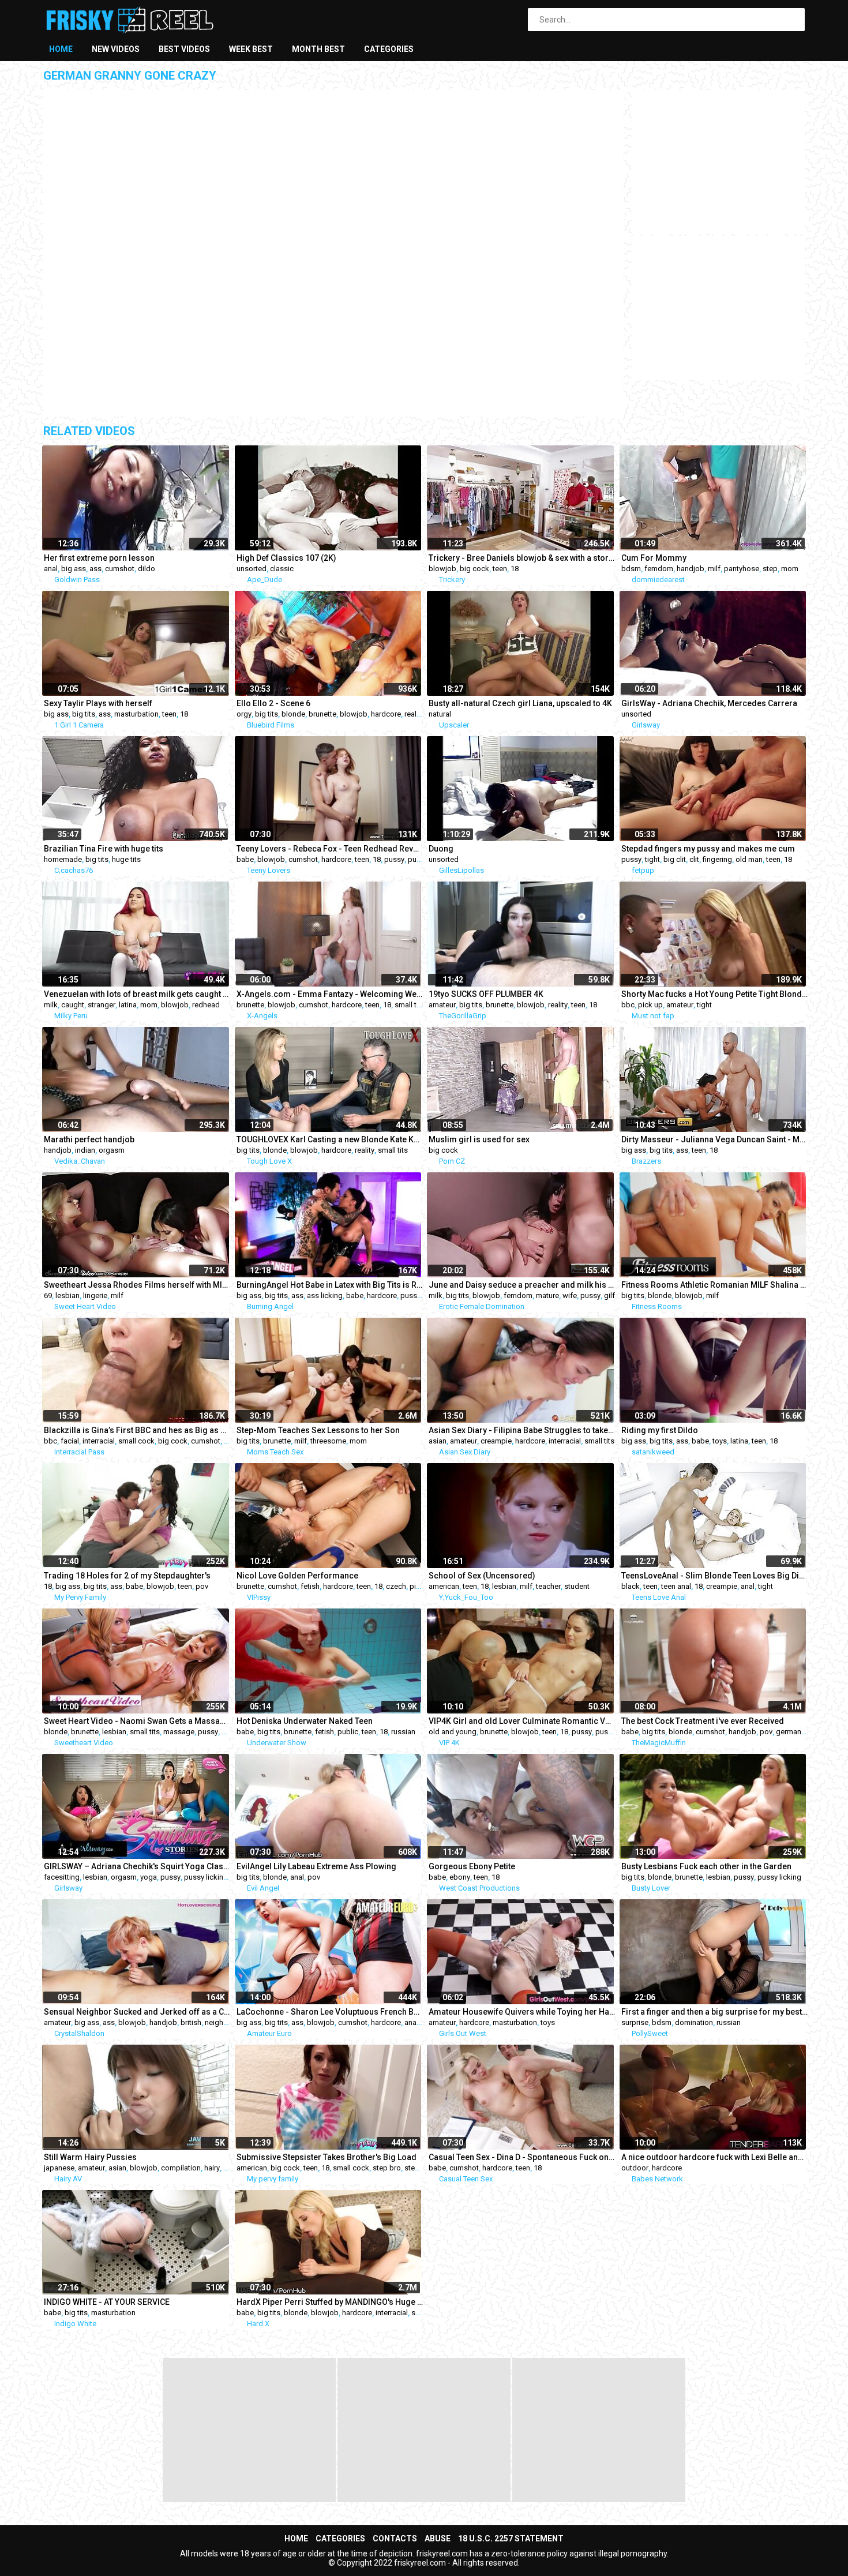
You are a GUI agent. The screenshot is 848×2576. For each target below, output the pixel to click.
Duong (441, 849)
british (191, 2022)
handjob (691, 569)
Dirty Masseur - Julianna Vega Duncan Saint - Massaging (715, 1139)
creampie (496, 1441)
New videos (116, 49)
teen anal (676, 1586)
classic (282, 569)
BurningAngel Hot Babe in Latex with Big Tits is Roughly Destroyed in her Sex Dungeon (330, 1285)
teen (500, 569)
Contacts (395, 2538)
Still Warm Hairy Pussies (90, 2157)
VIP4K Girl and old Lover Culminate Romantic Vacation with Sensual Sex (522, 1721)
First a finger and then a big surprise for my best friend (715, 2012)
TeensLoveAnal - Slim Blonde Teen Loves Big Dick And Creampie (715, 1576)
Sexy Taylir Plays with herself (98, 703)
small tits (410, 1005)
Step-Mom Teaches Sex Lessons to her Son (318, 1430)
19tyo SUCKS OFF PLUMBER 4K (486, 994)
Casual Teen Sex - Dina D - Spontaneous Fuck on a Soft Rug (522, 2157)
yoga (149, 1877)
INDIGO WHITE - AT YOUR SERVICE (107, 2302)
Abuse (438, 2538)
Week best (251, 49)
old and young (453, 1732)
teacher (548, 1586)
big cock (474, 569)
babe (245, 859)
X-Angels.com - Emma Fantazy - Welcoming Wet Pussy (330, 994)
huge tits (126, 859)
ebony (460, 1877)
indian (85, 1150)
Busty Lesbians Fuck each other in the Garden (706, 1866)
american (444, 1586)
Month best (318, 49)
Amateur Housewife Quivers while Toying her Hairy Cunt (522, 2012)
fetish (310, 1586)
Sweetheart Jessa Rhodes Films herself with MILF (137, 1285)
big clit (675, 859)
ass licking (325, 1296)
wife (570, 1296)
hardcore (386, 714)
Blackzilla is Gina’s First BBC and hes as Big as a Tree (137, 1430)
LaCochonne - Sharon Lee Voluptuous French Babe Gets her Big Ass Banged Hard (330, 2012)
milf (714, 569)
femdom (659, 569)
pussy (394, 859)
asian (438, 1441)
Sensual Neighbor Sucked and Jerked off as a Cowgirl (137, 2012)
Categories (389, 49)
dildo (147, 569)
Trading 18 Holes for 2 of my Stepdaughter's (127, 1576)
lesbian (67, 1296)
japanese (59, 2168)
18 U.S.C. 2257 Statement (511, 2538)
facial (70, 1441)
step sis (418, 2168)
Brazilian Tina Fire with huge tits (104, 849)
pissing (422, 1586)
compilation (181, 2168)
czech (396, 1586)
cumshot (120, 569)
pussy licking (206, 1877)
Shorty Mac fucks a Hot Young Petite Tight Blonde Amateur (715, 994)
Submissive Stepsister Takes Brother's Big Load (327, 2157)
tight (652, 859)
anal (51, 569)
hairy (212, 2168)
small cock (136, 1441)
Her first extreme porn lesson (99, 558)
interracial (99, 1441)
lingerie (95, 1296)
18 (515, 569)
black (631, 1586)
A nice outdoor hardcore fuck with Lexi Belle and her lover (715, 2157)
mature (547, 1296)
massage (179, 1732)
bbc (628, 1005)
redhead (206, 1005)
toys (720, 1441)
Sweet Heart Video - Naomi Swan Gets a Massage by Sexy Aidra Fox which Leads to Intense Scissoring (137, 1721)
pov (202, 1586)
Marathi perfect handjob (89, 1139)
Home (61, 49)
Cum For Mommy (654, 558)
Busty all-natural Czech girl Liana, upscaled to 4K (520, 703)
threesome (328, 1441)
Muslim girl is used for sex (479, 1139)
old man (749, 859)
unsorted (252, 569)
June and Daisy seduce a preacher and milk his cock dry (522, 1285)
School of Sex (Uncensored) (482, 1576)
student (577, 1586)
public (348, 1732)
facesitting (62, 1877)
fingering (717, 859)
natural (440, 714)
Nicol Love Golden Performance (297, 1576)
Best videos (184, 49)
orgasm (112, 1150)
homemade (63, 859)
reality (414, 714)
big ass (74, 569)
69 (48, 1296)
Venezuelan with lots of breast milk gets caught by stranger (137, 994)
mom (790, 569)
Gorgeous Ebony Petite (472, 1866)
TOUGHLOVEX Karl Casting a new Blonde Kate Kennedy (330, 1139)
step (770, 569)
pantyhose (742, 569)
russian (403, 1732)
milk (51, 1005)
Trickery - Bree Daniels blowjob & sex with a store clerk (522, 558)
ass (95, 569)
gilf (609, 1296)
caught (73, 1005)
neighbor (220, 2022)
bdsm (631, 569)
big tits (84, 714)
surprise (635, 2022)
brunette (322, 714)
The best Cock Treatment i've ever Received (703, 1721)
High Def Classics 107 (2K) (286, 558)
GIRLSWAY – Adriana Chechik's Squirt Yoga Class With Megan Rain (137, 1866)
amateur (442, 1005)
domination (694, 2022)
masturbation (136, 714)
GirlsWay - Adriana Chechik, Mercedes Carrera (709, 703)
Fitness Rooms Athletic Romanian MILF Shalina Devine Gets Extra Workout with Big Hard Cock (715, 1285)
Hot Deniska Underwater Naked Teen (305, 1721)
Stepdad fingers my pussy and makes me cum (708, 849)
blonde (293, 714)
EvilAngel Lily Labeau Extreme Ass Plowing (316, 1866)
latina (128, 1005)
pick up (650, 1005)
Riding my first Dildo (660, 1430)
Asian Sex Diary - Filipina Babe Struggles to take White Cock (522, 1430)
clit (694, 859)
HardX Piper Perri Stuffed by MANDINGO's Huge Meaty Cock (330, 2302)
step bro (387, 2168)
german (789, 1732)
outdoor (635, 2168)
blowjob (442, 569)
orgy (244, 714)
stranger (102, 1005)
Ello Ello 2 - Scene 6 (273, 703)
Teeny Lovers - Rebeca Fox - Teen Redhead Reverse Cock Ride (330, 849)
